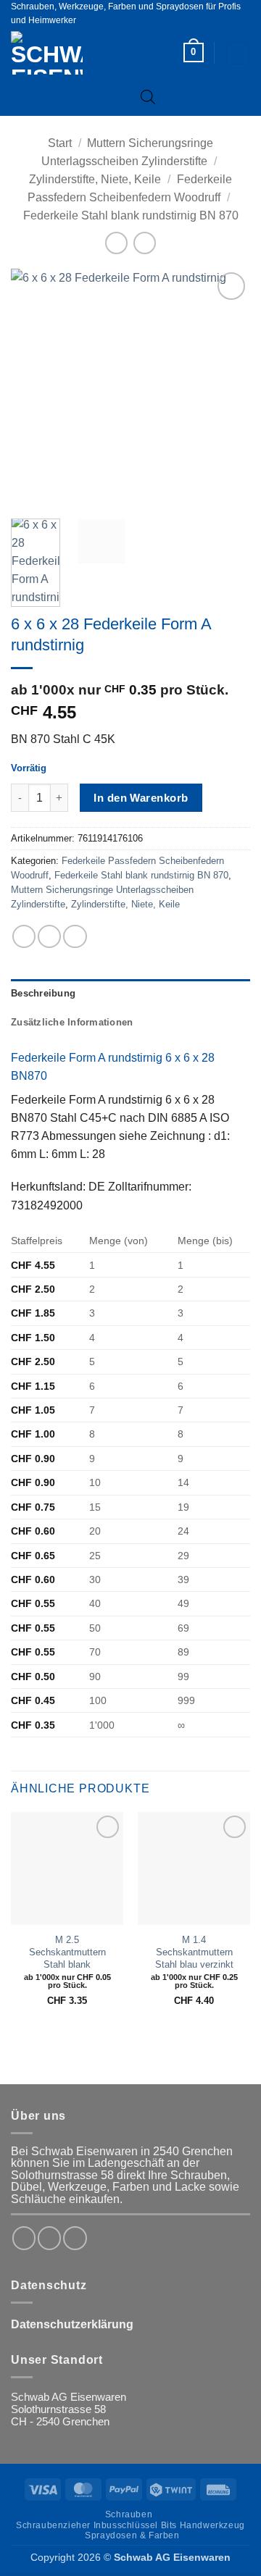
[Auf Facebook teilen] (49, 936)
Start (60, 143)
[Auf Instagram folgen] (49, 2238)
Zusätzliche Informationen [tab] (72, 1023)
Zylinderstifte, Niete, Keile (95, 179)
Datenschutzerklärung (72, 2324)
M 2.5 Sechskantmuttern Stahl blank (67, 1952)
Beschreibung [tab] (43, 994)
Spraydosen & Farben (132, 2535)
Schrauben (129, 2514)
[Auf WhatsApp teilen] (24, 936)
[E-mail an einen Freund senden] (75, 936)
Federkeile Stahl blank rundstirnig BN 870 (131, 215)
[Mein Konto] (237, 53)
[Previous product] (144, 243)
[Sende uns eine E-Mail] (75, 2238)
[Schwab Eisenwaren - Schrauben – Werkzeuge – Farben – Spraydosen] (71, 53)
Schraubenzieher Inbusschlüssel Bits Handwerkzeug (130, 2525)
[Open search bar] (148, 97)
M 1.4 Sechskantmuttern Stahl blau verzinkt (194, 1952)
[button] (194, 53)
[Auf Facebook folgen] (24, 2238)
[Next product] (116, 243)
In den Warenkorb (141, 798)
